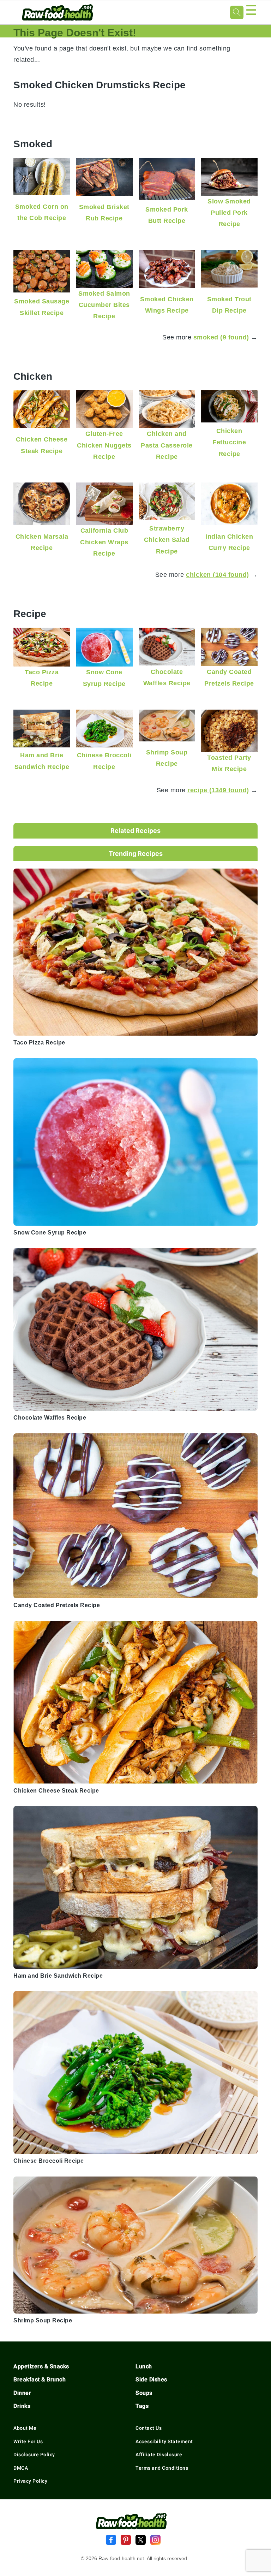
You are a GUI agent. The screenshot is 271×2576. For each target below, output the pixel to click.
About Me (25, 2428)
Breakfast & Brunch (40, 2379)
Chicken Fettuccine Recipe (229, 442)
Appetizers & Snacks (41, 2366)
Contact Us (149, 2428)
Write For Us (28, 2441)
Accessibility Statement (164, 2441)
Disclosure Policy (34, 2454)
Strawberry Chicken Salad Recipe (167, 540)
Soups (144, 2393)
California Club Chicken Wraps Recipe (104, 542)
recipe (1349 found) (218, 790)
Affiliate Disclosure (159, 2454)
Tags (142, 2406)
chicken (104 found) (218, 575)
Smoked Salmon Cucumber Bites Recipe (104, 305)
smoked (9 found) (221, 337)
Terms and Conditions (162, 2468)
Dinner (22, 2393)
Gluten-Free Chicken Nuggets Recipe (104, 445)
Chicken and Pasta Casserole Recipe (167, 445)
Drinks (22, 2406)
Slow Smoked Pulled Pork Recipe (229, 213)
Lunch (144, 2366)
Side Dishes (151, 2379)
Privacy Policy (30, 2481)
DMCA (21, 2468)
